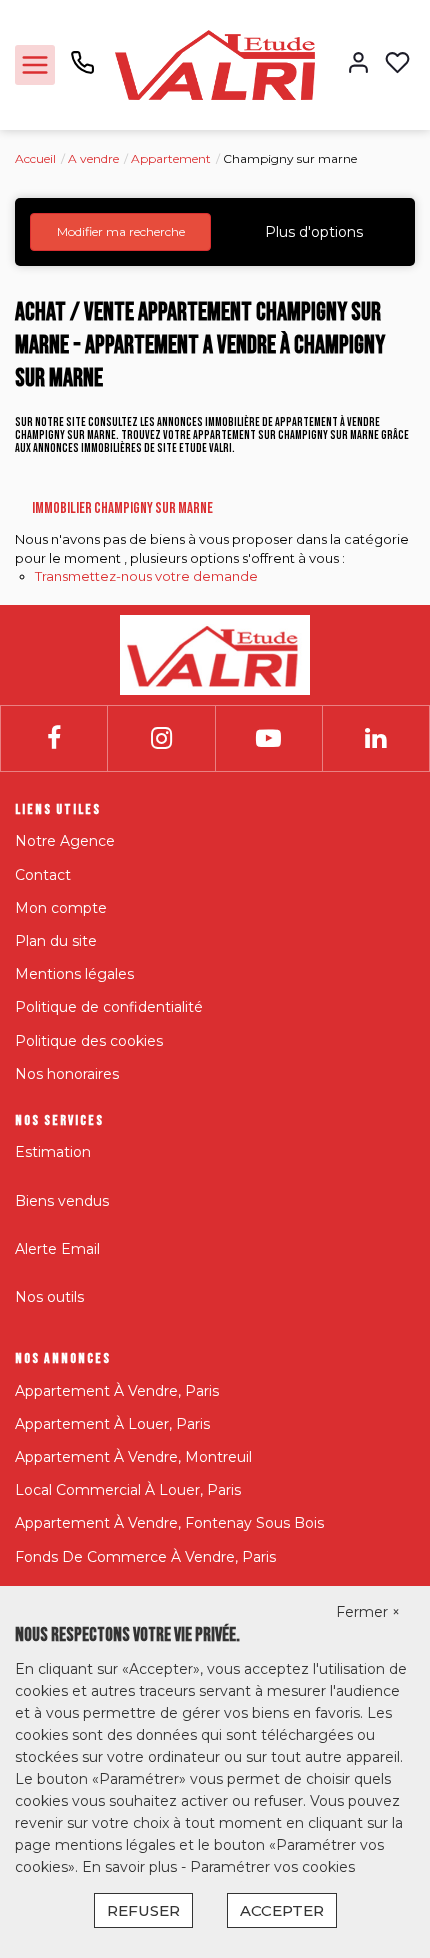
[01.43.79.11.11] (82, 70)
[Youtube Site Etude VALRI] (268, 738)
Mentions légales (74, 974)
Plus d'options (314, 232)
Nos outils (49, 1297)
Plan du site (56, 941)
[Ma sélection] (397, 64)
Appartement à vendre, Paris (117, 1391)
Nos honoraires (67, 1074)
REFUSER (143, 1910)
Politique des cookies (89, 1041)
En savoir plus (131, 1867)
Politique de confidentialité (109, 1007)
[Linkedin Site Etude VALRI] (375, 738)
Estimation (53, 1152)
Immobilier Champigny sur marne (122, 508)
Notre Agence (65, 841)
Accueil (35, 158)
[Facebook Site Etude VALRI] (54, 738)
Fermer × (368, 1612)
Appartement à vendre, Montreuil (133, 1457)
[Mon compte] (358, 64)
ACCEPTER (282, 1910)
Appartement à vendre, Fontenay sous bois (169, 1523)
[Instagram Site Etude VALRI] (161, 738)
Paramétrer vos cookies (272, 1867)
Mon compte (61, 908)
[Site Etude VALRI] (215, 64)
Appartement (171, 158)
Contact (43, 875)
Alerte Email (57, 1249)
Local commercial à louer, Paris (128, 1490)
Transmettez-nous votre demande (146, 576)
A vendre (93, 158)
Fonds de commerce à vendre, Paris (145, 1557)
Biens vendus (62, 1201)
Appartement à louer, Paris (112, 1424)
